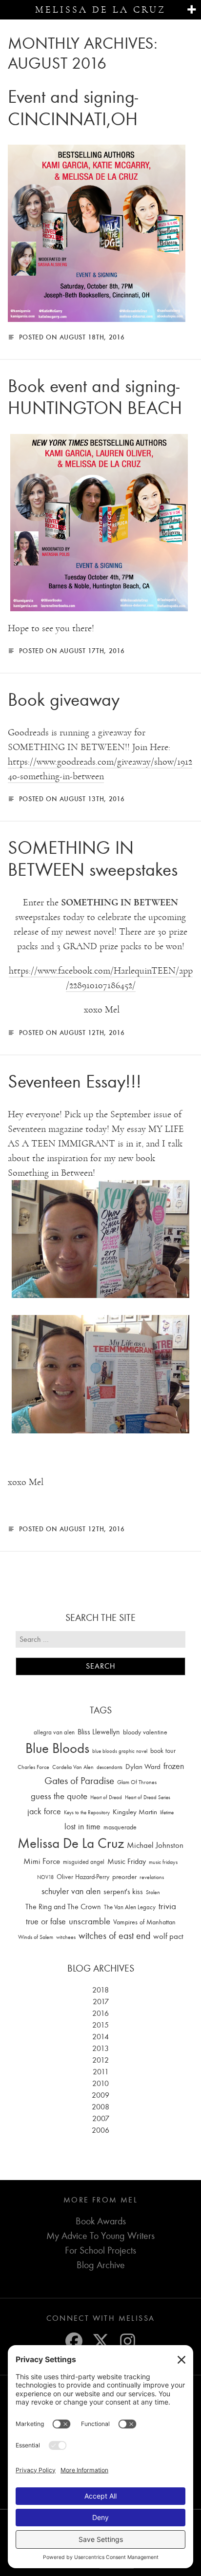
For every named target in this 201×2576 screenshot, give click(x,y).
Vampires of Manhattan (144, 1922)
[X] (101, 2341)
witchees (66, 1937)
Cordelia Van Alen (73, 1767)
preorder (124, 1877)
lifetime (167, 1813)
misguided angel (84, 1862)
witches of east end (114, 1936)
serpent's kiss (123, 1892)
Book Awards (101, 2221)
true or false (46, 1922)
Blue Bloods (57, 1748)
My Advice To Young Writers (100, 2236)
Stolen (153, 1892)
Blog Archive (101, 2265)
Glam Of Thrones (137, 1782)
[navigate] (191, 10)
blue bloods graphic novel (120, 1751)
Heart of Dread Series (148, 1797)
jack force (44, 1812)
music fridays (163, 1862)
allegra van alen (54, 1732)
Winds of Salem (36, 1937)
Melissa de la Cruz (100, 10)
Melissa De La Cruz (71, 1843)
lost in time (82, 1827)
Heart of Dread (106, 1797)
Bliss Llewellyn (99, 1732)
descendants (110, 1767)
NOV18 (45, 1877)
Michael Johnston (155, 1845)
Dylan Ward (143, 1767)
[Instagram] (128, 2341)
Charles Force (33, 1767)
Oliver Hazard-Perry (83, 1877)
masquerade (120, 1827)
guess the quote (59, 1796)
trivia (167, 1906)
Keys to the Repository (87, 1813)
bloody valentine (145, 1732)
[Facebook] (74, 2341)
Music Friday (127, 1861)
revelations (152, 1877)
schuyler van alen (71, 1891)
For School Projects (100, 2250)
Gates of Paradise (79, 1781)
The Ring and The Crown (63, 1907)
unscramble (90, 1921)
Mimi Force (42, 1861)
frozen (174, 1766)
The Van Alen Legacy (130, 1907)
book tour (163, 1751)
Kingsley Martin (135, 1812)
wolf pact (168, 1936)
